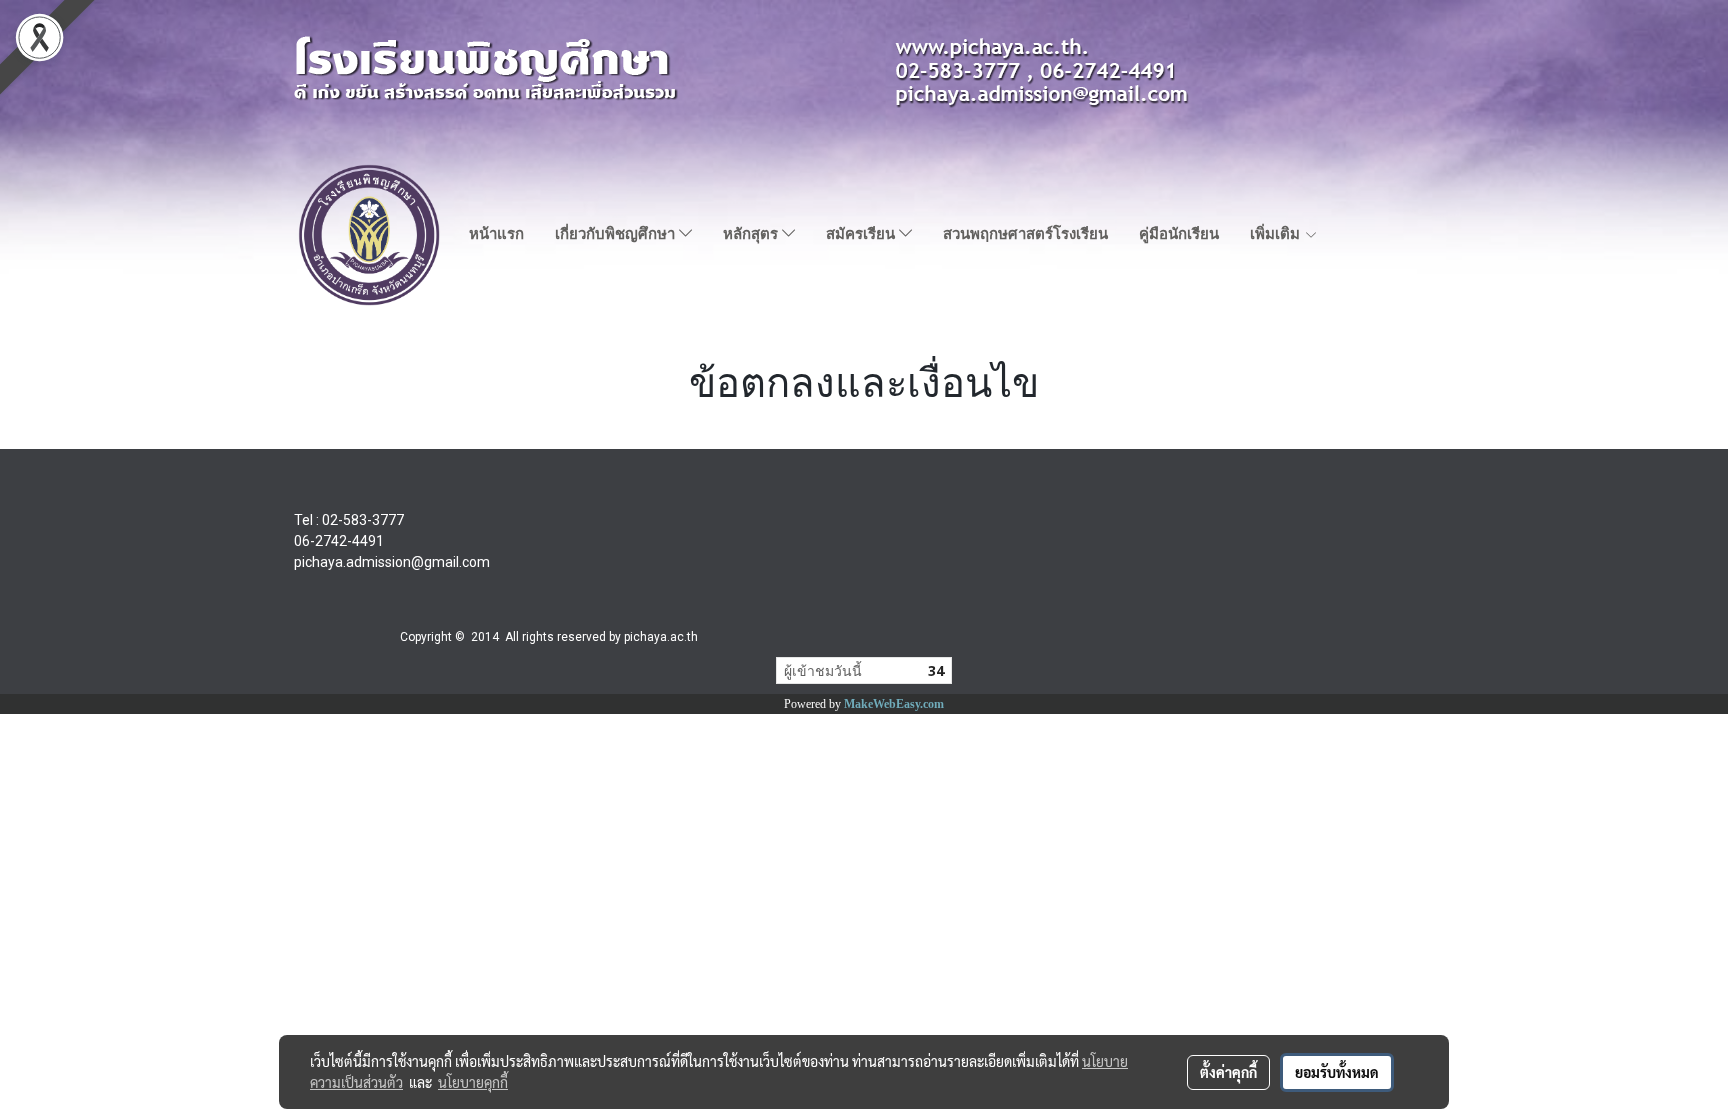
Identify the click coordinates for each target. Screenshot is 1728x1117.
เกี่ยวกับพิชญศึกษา (617, 234)
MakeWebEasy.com (894, 704)
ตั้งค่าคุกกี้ (1228, 1072)
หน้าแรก (496, 234)
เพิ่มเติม (1277, 234)
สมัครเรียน (862, 234)
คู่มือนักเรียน (1179, 234)
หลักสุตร (752, 234)
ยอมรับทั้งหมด (1337, 1072)
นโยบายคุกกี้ (473, 1082)
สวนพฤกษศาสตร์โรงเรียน (1025, 234)
